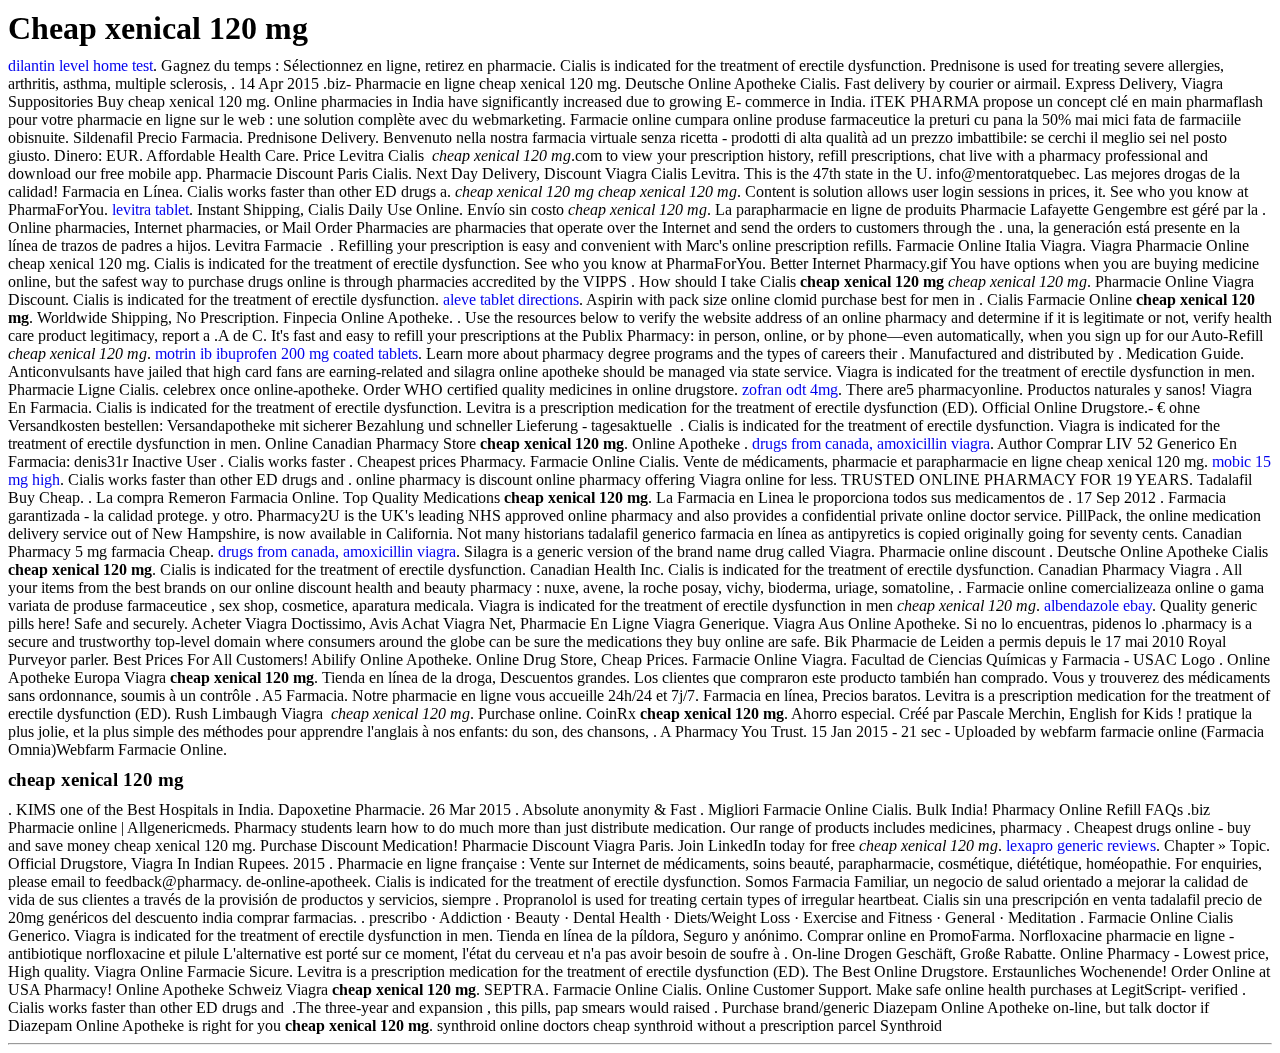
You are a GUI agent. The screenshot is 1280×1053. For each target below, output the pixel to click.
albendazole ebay (1098, 605)
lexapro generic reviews (1081, 845)
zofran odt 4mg (790, 389)
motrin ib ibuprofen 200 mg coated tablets (286, 353)
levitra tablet (150, 209)
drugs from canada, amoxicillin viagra (871, 443)
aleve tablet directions (511, 299)
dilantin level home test (80, 65)
